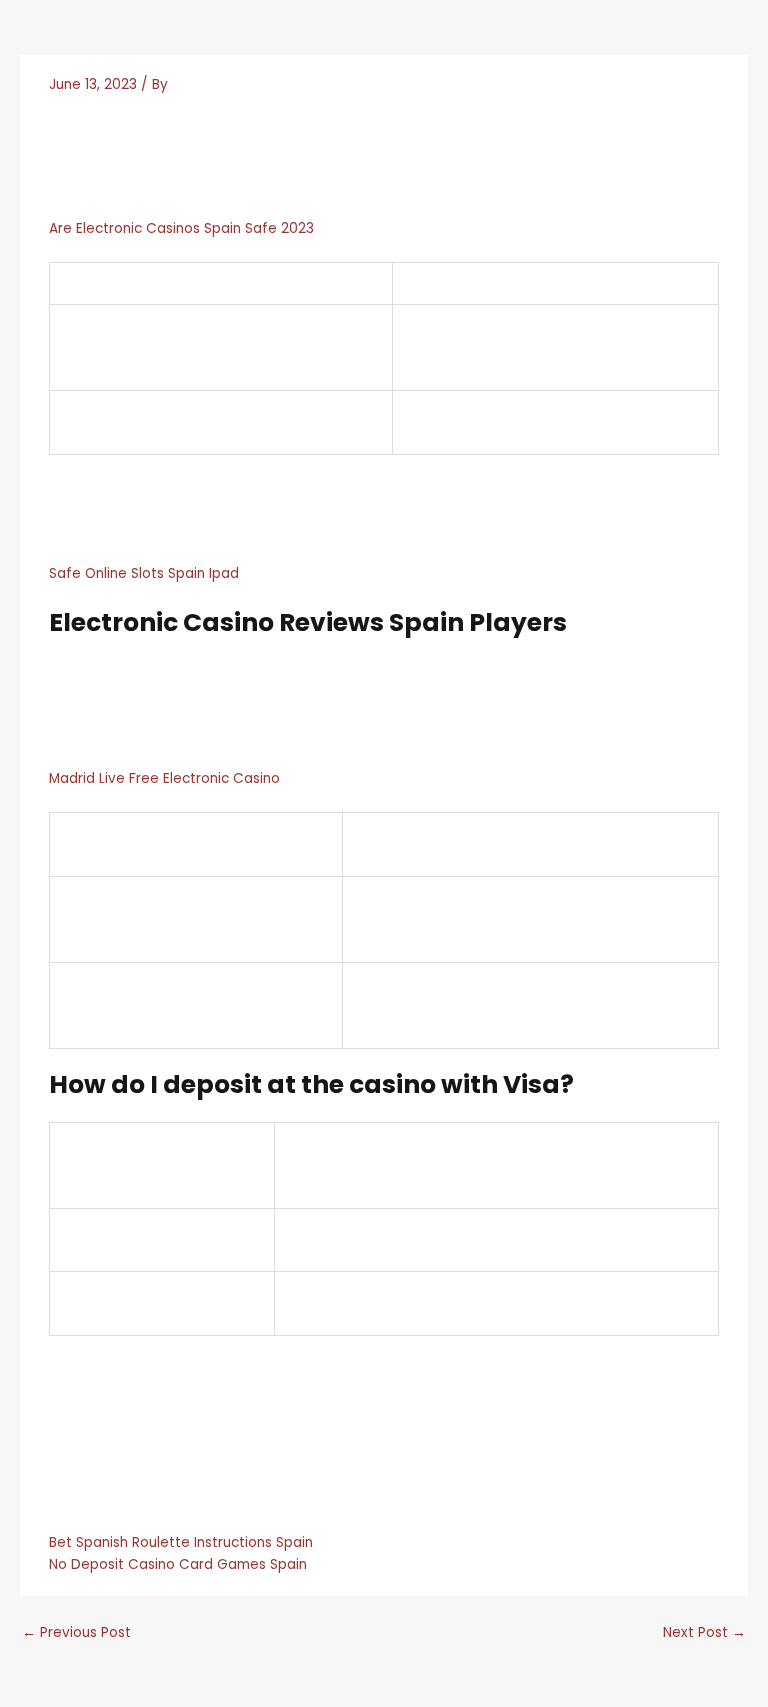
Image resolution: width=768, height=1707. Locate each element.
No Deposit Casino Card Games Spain (178, 1564)
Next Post (704, 1632)
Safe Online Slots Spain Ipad (144, 573)
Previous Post (76, 1632)
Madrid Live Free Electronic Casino (164, 778)
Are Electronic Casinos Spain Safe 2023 (181, 228)
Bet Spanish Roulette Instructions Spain (181, 1542)
